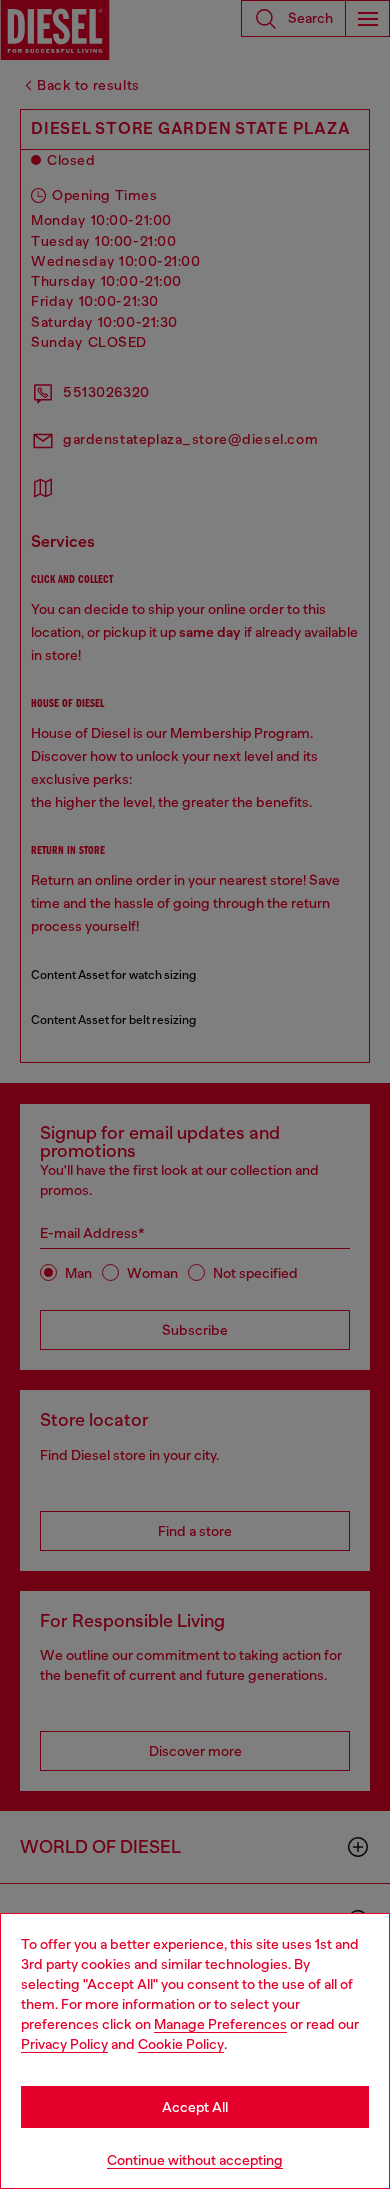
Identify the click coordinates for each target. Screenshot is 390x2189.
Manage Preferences (220, 2024)
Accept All (195, 2107)
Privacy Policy (64, 2044)
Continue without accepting (195, 2160)
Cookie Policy (181, 2044)
